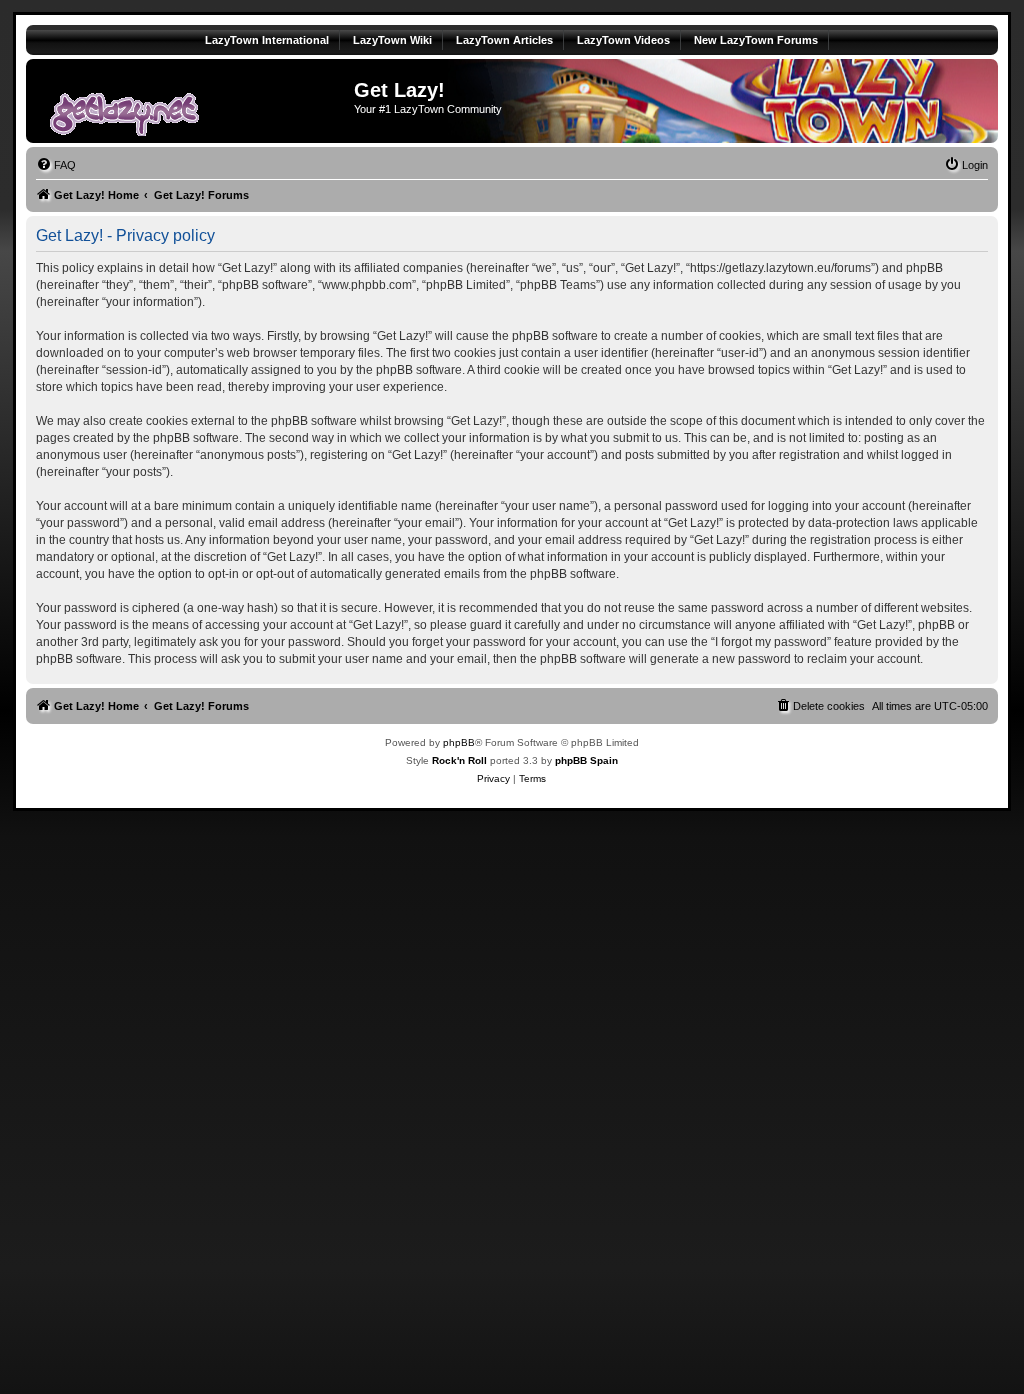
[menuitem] (56, 165)
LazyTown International (267, 40)
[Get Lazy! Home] (192, 101)
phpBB (459, 742)
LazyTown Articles (504, 40)
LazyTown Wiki (392, 40)
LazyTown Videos (623, 40)
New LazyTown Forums (756, 40)
